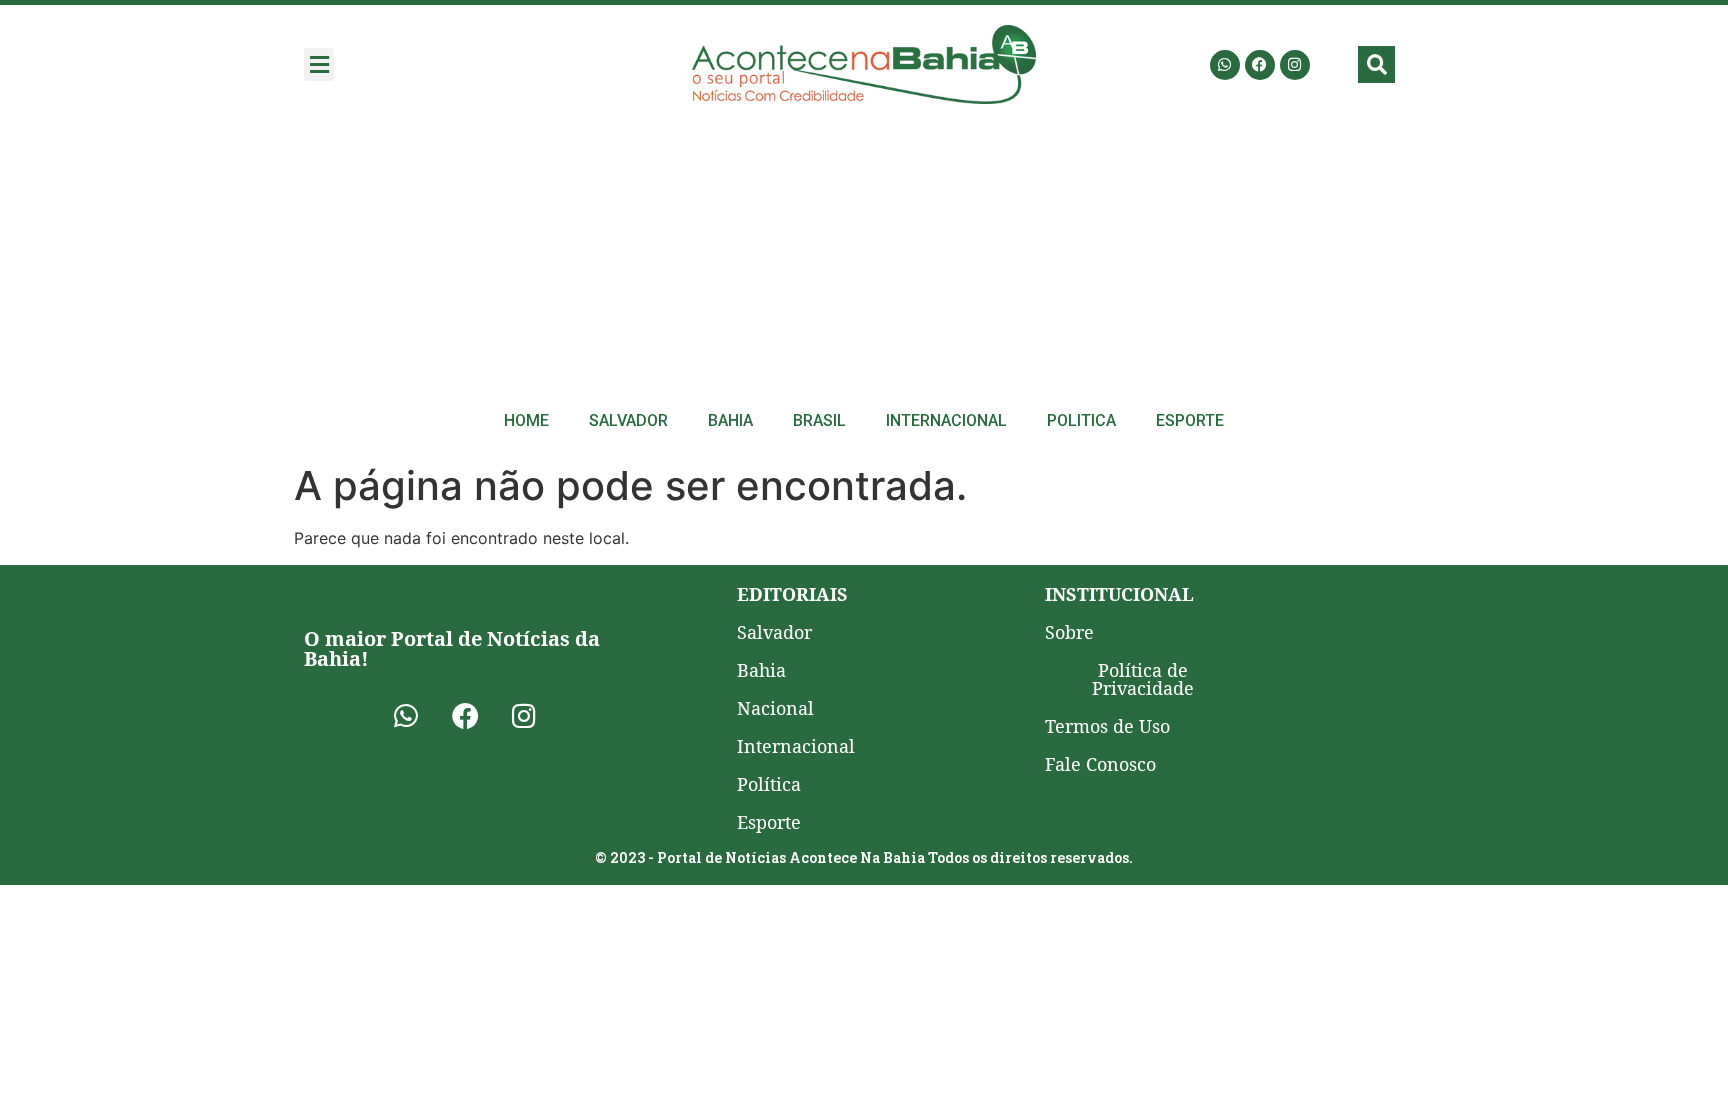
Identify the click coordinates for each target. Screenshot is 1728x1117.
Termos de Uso (1107, 726)
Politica (1081, 420)
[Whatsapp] (1225, 65)
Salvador (628, 420)
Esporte (1190, 420)
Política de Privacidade (1143, 679)
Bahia (730, 420)
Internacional (946, 420)
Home (526, 420)
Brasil (819, 420)
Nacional (775, 708)
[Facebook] (1260, 65)
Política (769, 784)
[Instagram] (1295, 65)
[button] (319, 64)
